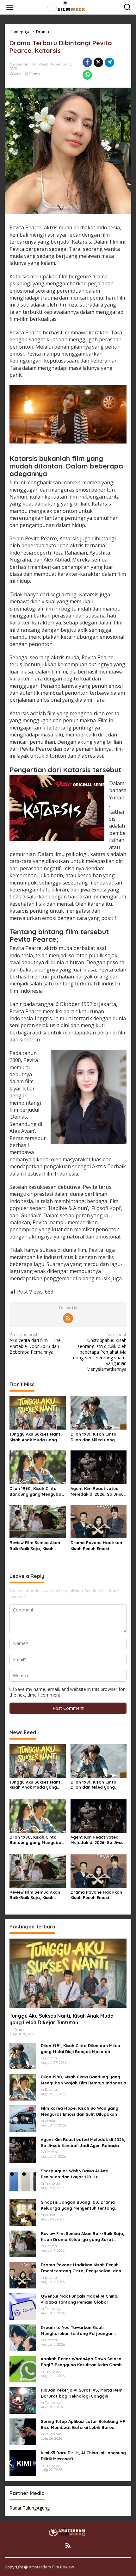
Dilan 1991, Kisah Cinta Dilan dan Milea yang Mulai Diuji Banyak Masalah (93, 1437)
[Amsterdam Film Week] (69, 7)
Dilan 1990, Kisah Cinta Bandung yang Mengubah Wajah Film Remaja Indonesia (37, 1491)
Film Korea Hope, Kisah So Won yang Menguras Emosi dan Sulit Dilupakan (80, 2111)
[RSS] (68, 1318)
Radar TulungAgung (30, 2508)
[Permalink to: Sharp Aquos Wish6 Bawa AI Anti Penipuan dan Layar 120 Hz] (23, 2181)
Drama (15, 73)
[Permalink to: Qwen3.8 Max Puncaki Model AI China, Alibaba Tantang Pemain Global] (23, 2306)
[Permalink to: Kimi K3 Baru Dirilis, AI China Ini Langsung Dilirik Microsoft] (23, 2463)
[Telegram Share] (109, 62)
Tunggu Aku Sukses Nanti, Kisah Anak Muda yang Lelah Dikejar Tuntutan (36, 1437)
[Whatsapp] (87, 75)
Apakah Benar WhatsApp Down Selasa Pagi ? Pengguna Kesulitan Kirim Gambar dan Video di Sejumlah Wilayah (84, 2362)
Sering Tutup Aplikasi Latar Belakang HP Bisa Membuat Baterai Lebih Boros (83, 2424)
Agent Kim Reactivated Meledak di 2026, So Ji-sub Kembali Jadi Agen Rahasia (99, 1491)
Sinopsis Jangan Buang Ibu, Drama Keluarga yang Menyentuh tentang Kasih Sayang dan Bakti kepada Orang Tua (82, 2205)
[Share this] (87, 62)
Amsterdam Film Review (51, 2567)
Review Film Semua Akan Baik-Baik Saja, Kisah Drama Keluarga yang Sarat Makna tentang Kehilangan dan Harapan (36, 1546)
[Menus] (10, 7)
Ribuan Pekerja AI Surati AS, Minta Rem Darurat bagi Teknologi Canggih (82, 2393)
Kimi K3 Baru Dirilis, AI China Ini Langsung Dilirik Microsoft (83, 2455)
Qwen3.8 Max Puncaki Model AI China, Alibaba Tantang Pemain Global (80, 2299)
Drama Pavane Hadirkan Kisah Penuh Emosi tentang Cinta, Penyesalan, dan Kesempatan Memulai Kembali (96, 1546)
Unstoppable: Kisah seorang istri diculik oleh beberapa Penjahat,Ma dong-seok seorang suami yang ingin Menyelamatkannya (100, 1352)
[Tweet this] (98, 62)
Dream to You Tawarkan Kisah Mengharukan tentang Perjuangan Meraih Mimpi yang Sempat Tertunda (80, 2330)
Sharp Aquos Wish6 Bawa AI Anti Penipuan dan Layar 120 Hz (74, 2174)
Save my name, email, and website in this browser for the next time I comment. (67, 1692)
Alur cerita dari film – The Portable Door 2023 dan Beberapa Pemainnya (35, 1343)
